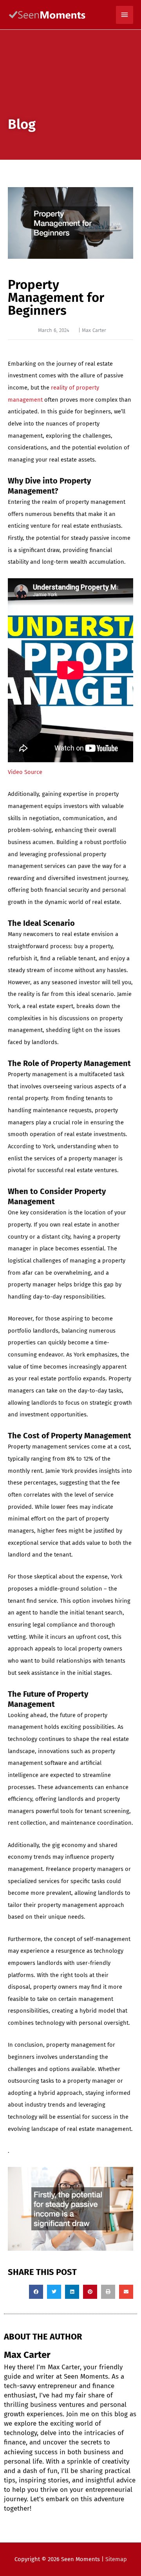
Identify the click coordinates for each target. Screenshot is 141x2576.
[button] (36, 2292)
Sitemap (116, 2559)
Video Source (25, 772)
